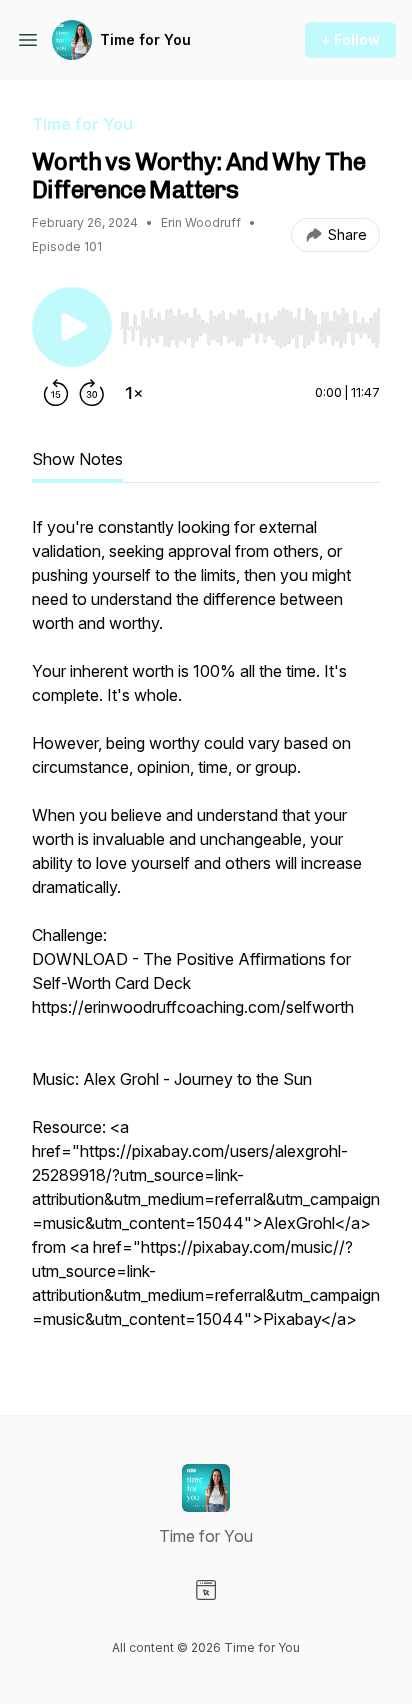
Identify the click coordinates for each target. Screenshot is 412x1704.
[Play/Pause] (72, 327)
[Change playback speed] (134, 393)
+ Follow (350, 39)
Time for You (145, 39)
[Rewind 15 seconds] (56, 393)
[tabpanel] (206, 933)
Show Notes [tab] (77, 459)
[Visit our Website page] (206, 1590)
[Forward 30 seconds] (92, 393)
